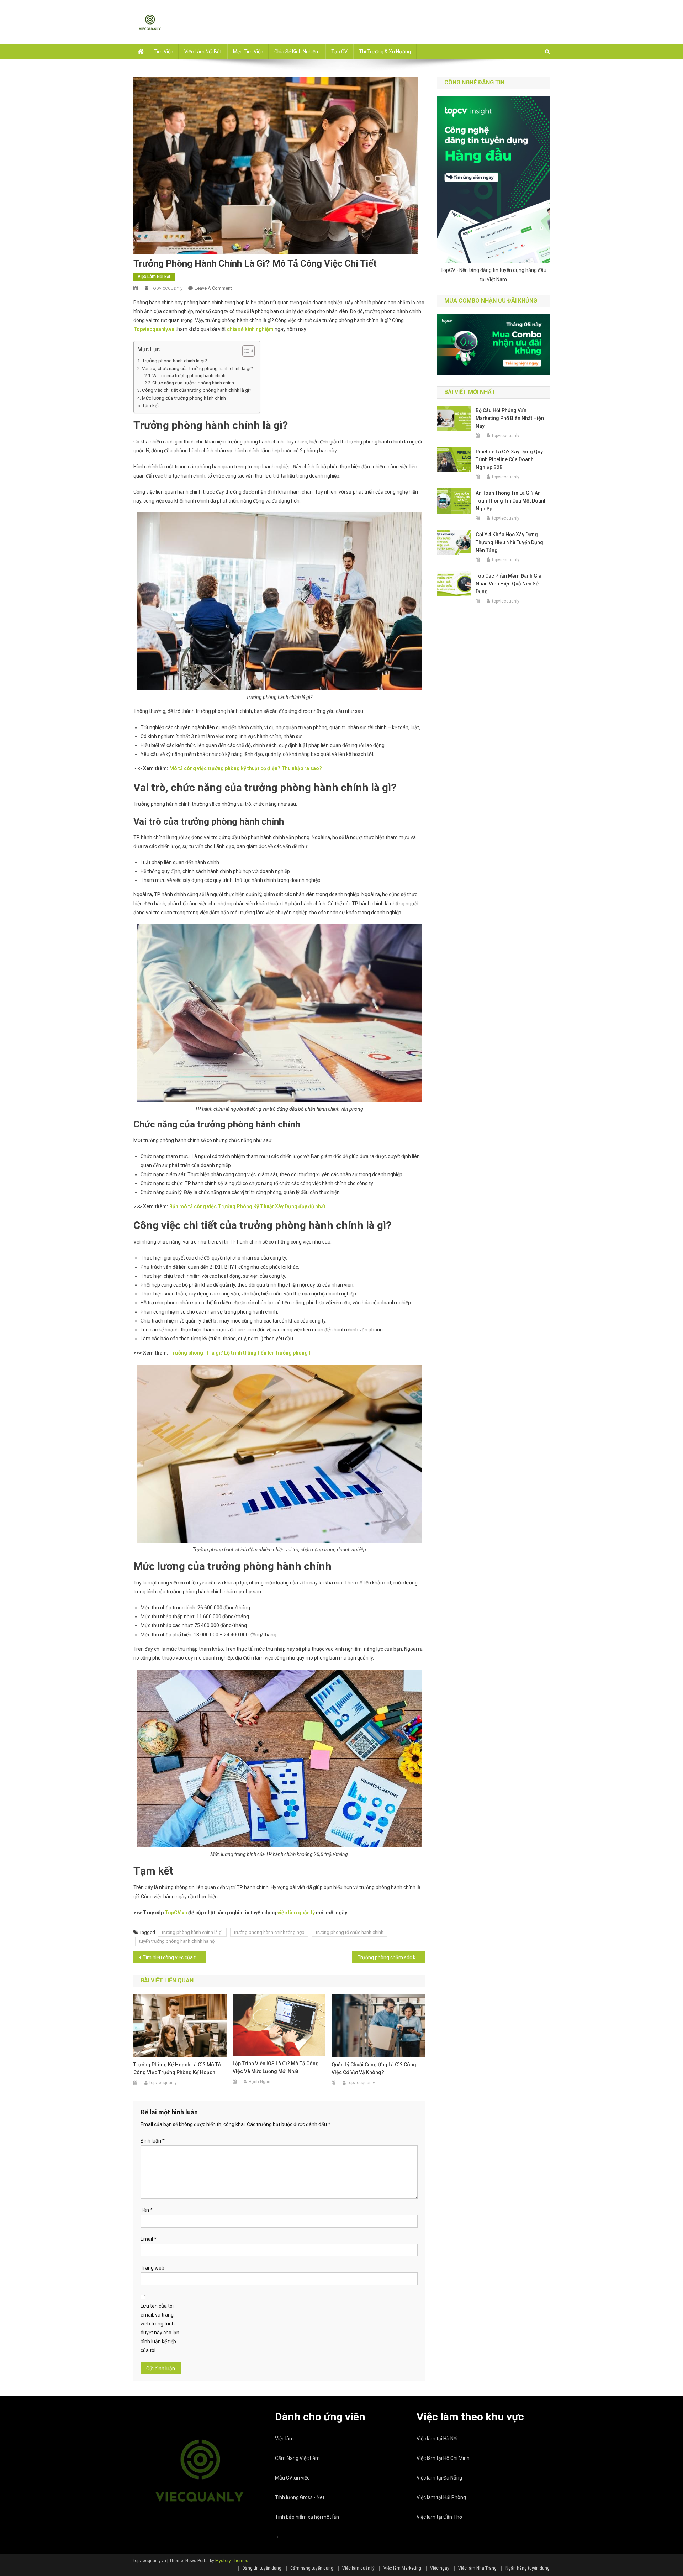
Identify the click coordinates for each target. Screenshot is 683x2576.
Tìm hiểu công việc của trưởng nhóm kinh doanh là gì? (174, 1957)
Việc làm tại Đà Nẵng (439, 2478)
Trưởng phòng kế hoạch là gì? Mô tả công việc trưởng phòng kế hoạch (177, 2068)
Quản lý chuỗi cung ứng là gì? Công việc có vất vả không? (374, 2068)
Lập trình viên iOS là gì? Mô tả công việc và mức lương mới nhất (276, 2067)
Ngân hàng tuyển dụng (528, 2568)
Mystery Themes (232, 2561)
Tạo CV (339, 52)
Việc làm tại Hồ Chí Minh (443, 2458)
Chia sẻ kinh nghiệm (297, 52)
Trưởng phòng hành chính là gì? (174, 361)
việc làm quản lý (296, 1913)
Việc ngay (440, 2568)
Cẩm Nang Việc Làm (297, 2458)
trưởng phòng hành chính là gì (192, 1932)
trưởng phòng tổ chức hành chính (350, 1932)
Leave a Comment (213, 288)
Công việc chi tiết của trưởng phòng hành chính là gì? (197, 390)
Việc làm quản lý (358, 2568)
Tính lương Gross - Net (300, 2497)
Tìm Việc (163, 52)
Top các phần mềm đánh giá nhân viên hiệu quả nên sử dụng (509, 584)
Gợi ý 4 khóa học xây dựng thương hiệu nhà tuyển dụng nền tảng (509, 542)
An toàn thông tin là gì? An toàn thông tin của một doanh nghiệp (511, 501)
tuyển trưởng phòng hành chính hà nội (177, 1941)
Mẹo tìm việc (248, 52)
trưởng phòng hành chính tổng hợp (269, 1932)
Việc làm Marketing (402, 2568)
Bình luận (153, 2141)
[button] (245, 351)
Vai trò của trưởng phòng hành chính (189, 376)
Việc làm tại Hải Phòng (441, 2497)
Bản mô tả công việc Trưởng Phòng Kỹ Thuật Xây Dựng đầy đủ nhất (247, 1206)
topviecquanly (166, 288)
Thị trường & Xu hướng (385, 52)
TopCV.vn (176, 1913)
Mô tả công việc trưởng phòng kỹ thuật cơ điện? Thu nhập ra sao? (246, 768)
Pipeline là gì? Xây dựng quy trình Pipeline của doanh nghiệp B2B (509, 459)
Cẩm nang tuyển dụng (312, 2568)
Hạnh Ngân (260, 2082)
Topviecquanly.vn (154, 329)
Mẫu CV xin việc (292, 2478)
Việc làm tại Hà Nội (437, 2439)
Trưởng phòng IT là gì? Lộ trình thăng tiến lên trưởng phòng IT (242, 1353)
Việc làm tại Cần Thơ (439, 2517)
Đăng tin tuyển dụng (262, 2568)
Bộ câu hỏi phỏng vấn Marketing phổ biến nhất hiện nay (510, 418)
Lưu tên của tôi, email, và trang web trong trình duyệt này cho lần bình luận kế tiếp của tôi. (160, 2328)
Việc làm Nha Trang (477, 2568)
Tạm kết (150, 406)
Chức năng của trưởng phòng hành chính (193, 383)
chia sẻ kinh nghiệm (250, 329)
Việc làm (284, 2439)
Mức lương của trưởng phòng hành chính (184, 398)
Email (149, 2239)
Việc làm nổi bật (203, 52)
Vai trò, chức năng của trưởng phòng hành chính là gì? (197, 369)
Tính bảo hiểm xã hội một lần (307, 2517)
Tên (147, 2210)
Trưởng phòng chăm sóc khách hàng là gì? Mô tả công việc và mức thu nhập (391, 1957)
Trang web (152, 2268)
